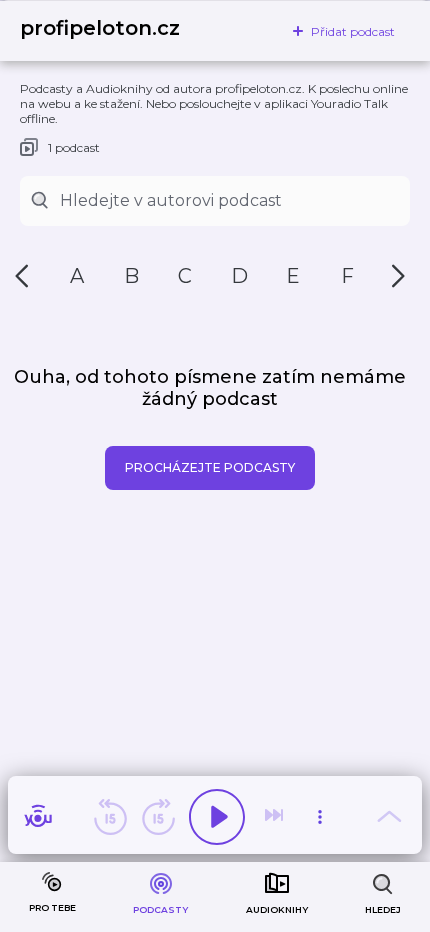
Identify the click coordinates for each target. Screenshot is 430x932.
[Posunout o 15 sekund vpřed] (158, 817)
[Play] (217, 817)
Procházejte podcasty (210, 467)
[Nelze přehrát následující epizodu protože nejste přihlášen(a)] (276, 817)
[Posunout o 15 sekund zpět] (110, 817)
